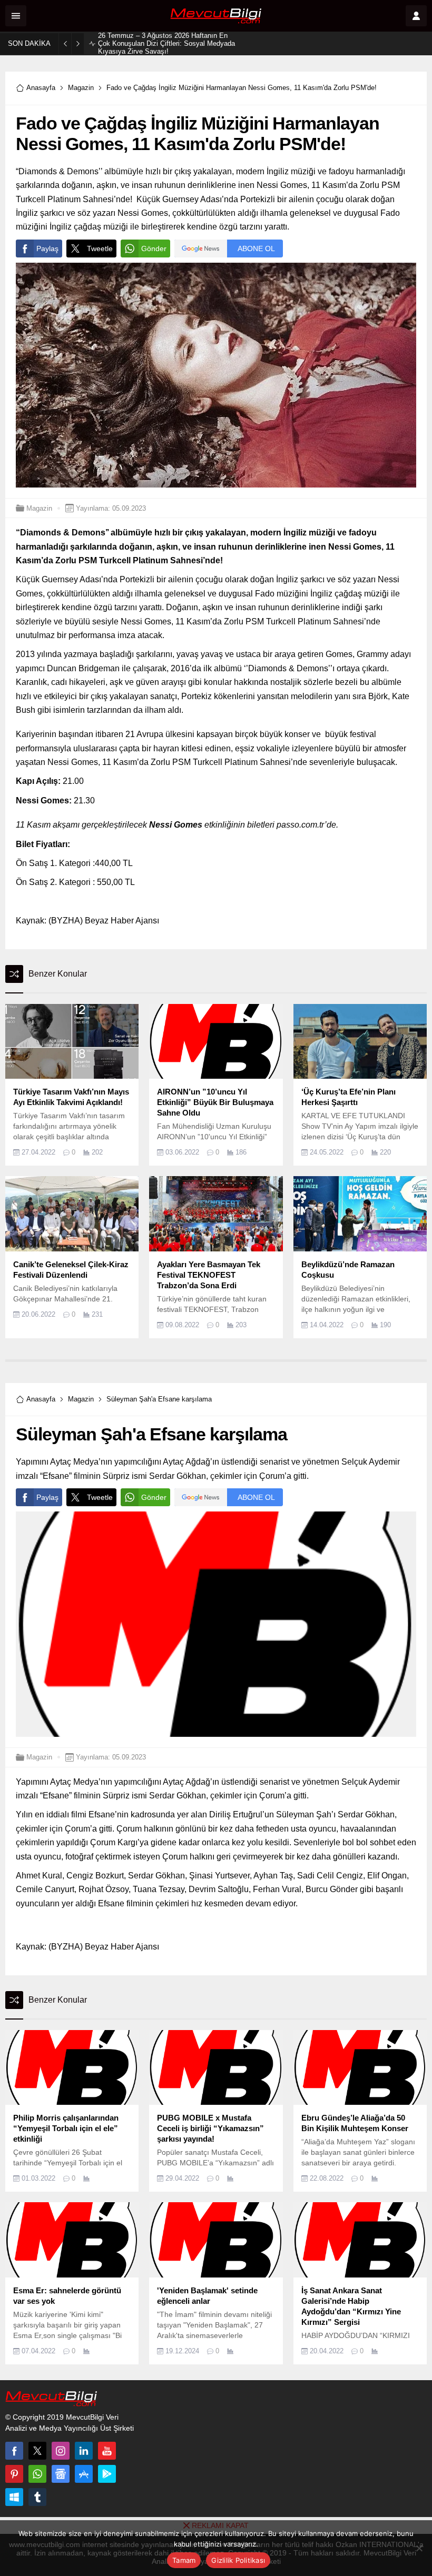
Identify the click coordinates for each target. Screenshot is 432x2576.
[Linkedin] (84, 2451)
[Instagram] (61, 2451)
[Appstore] (84, 2474)
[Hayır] (419, 2548)
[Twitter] (37, 2451)
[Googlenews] (61, 2474)
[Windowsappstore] (14, 2497)
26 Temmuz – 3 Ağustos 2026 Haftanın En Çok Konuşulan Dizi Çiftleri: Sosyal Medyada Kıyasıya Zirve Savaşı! (166, 43)
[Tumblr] (37, 2497)
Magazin (81, 88)
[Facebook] (14, 2451)
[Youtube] (107, 2451)
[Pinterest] (14, 2474)
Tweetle (100, 248)
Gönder (154, 248)
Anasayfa (41, 88)
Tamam (184, 2560)
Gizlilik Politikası (238, 2560)
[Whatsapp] (37, 2474)
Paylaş (47, 248)
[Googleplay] (107, 2474)
